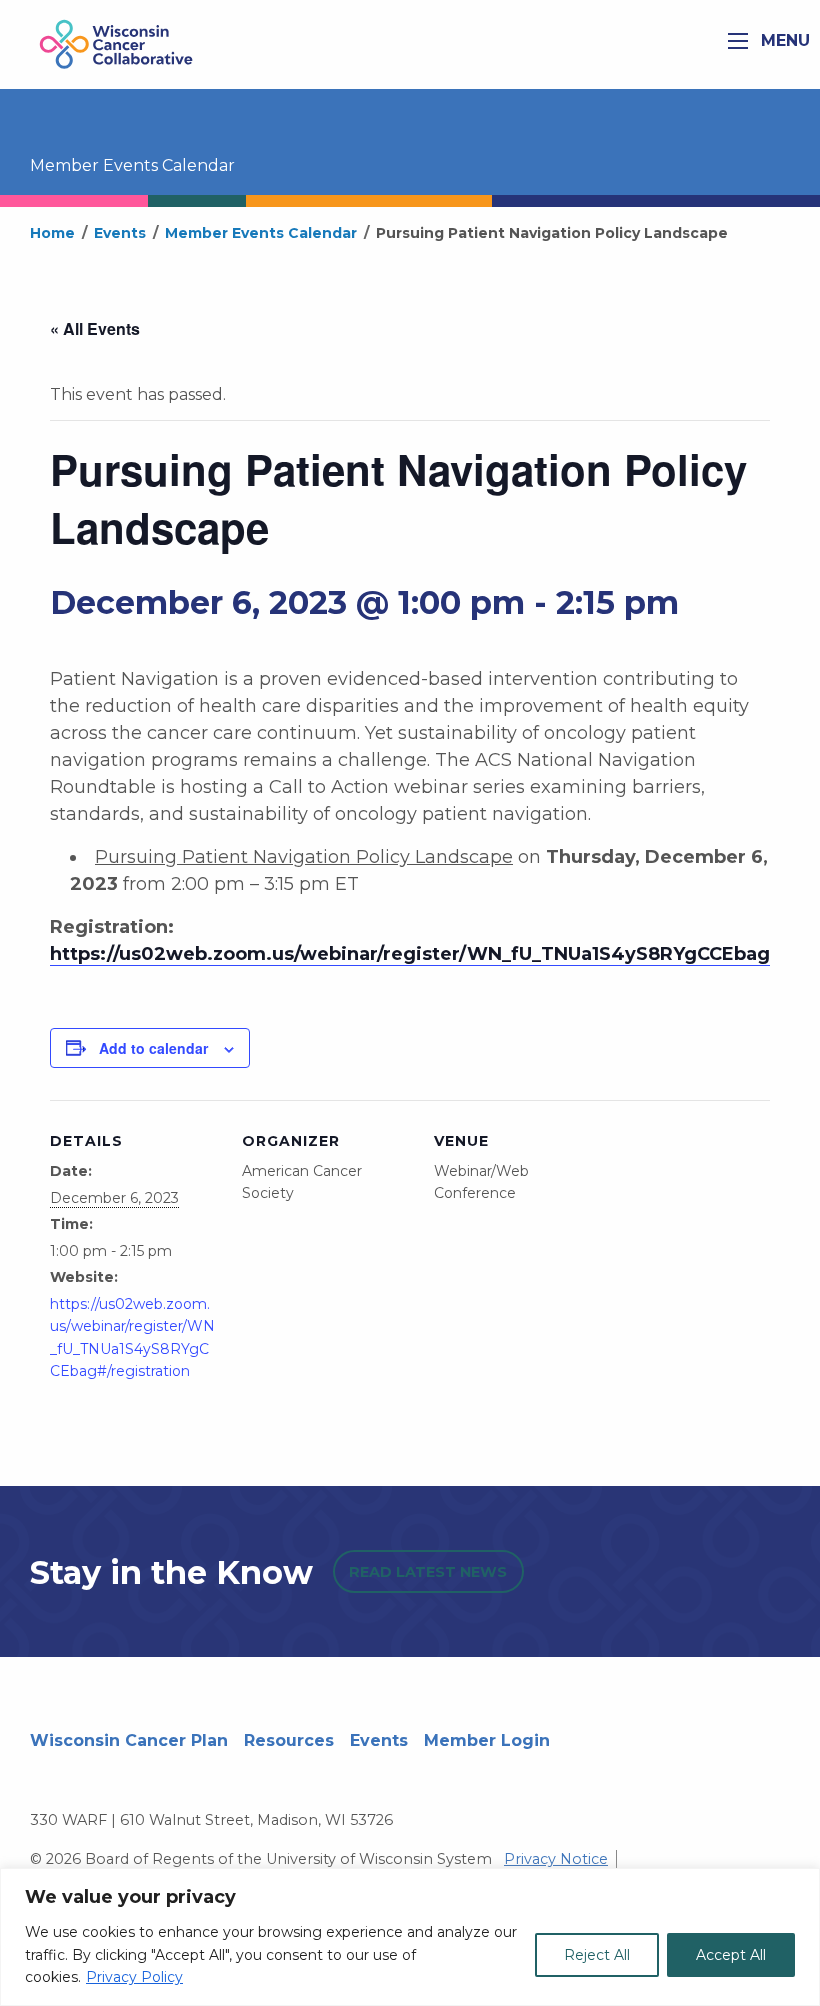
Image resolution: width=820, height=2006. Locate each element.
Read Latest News (428, 1572)
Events (379, 1740)
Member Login (487, 1740)
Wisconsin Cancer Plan (129, 1740)
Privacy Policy (134, 1977)
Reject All (597, 1955)
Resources (289, 1740)
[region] (410, 1937)
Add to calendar (153, 1048)
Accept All (731, 1955)
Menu (783, 40)
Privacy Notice (556, 1859)
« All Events (95, 328)
